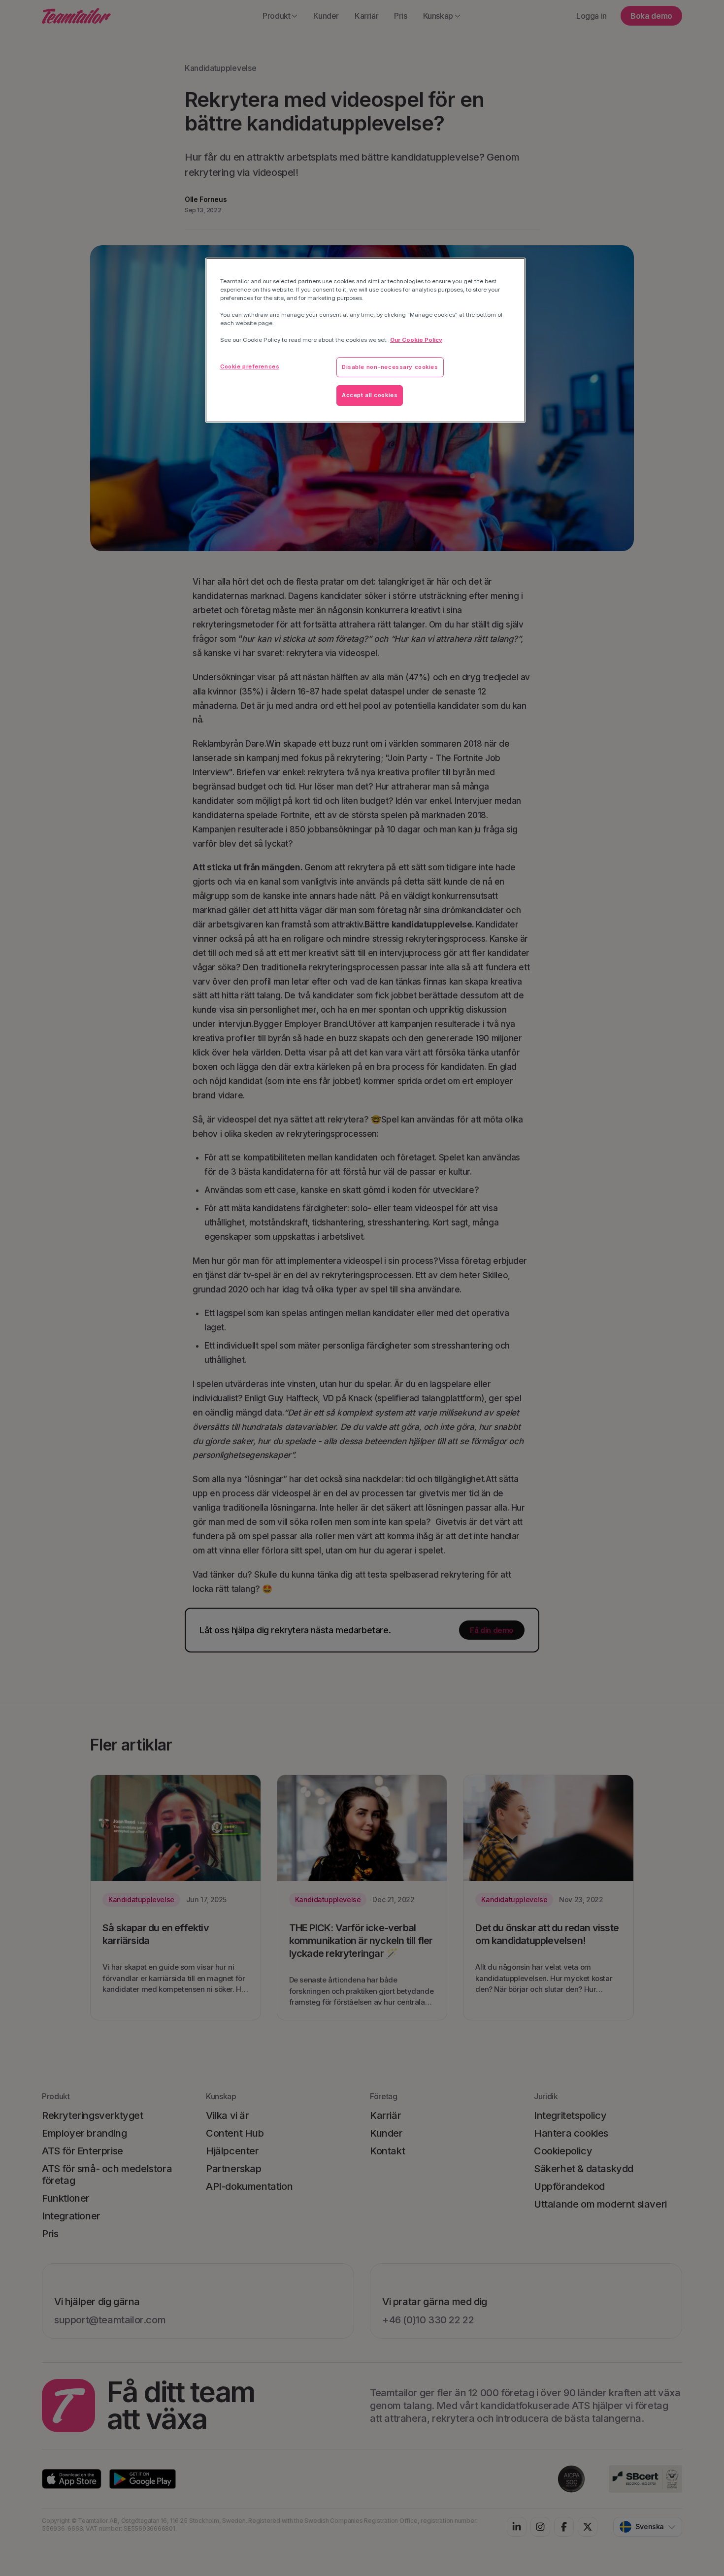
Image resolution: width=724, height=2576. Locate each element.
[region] (365, 340)
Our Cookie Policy (416, 340)
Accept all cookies (370, 395)
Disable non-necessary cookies (390, 367)
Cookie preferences (250, 366)
